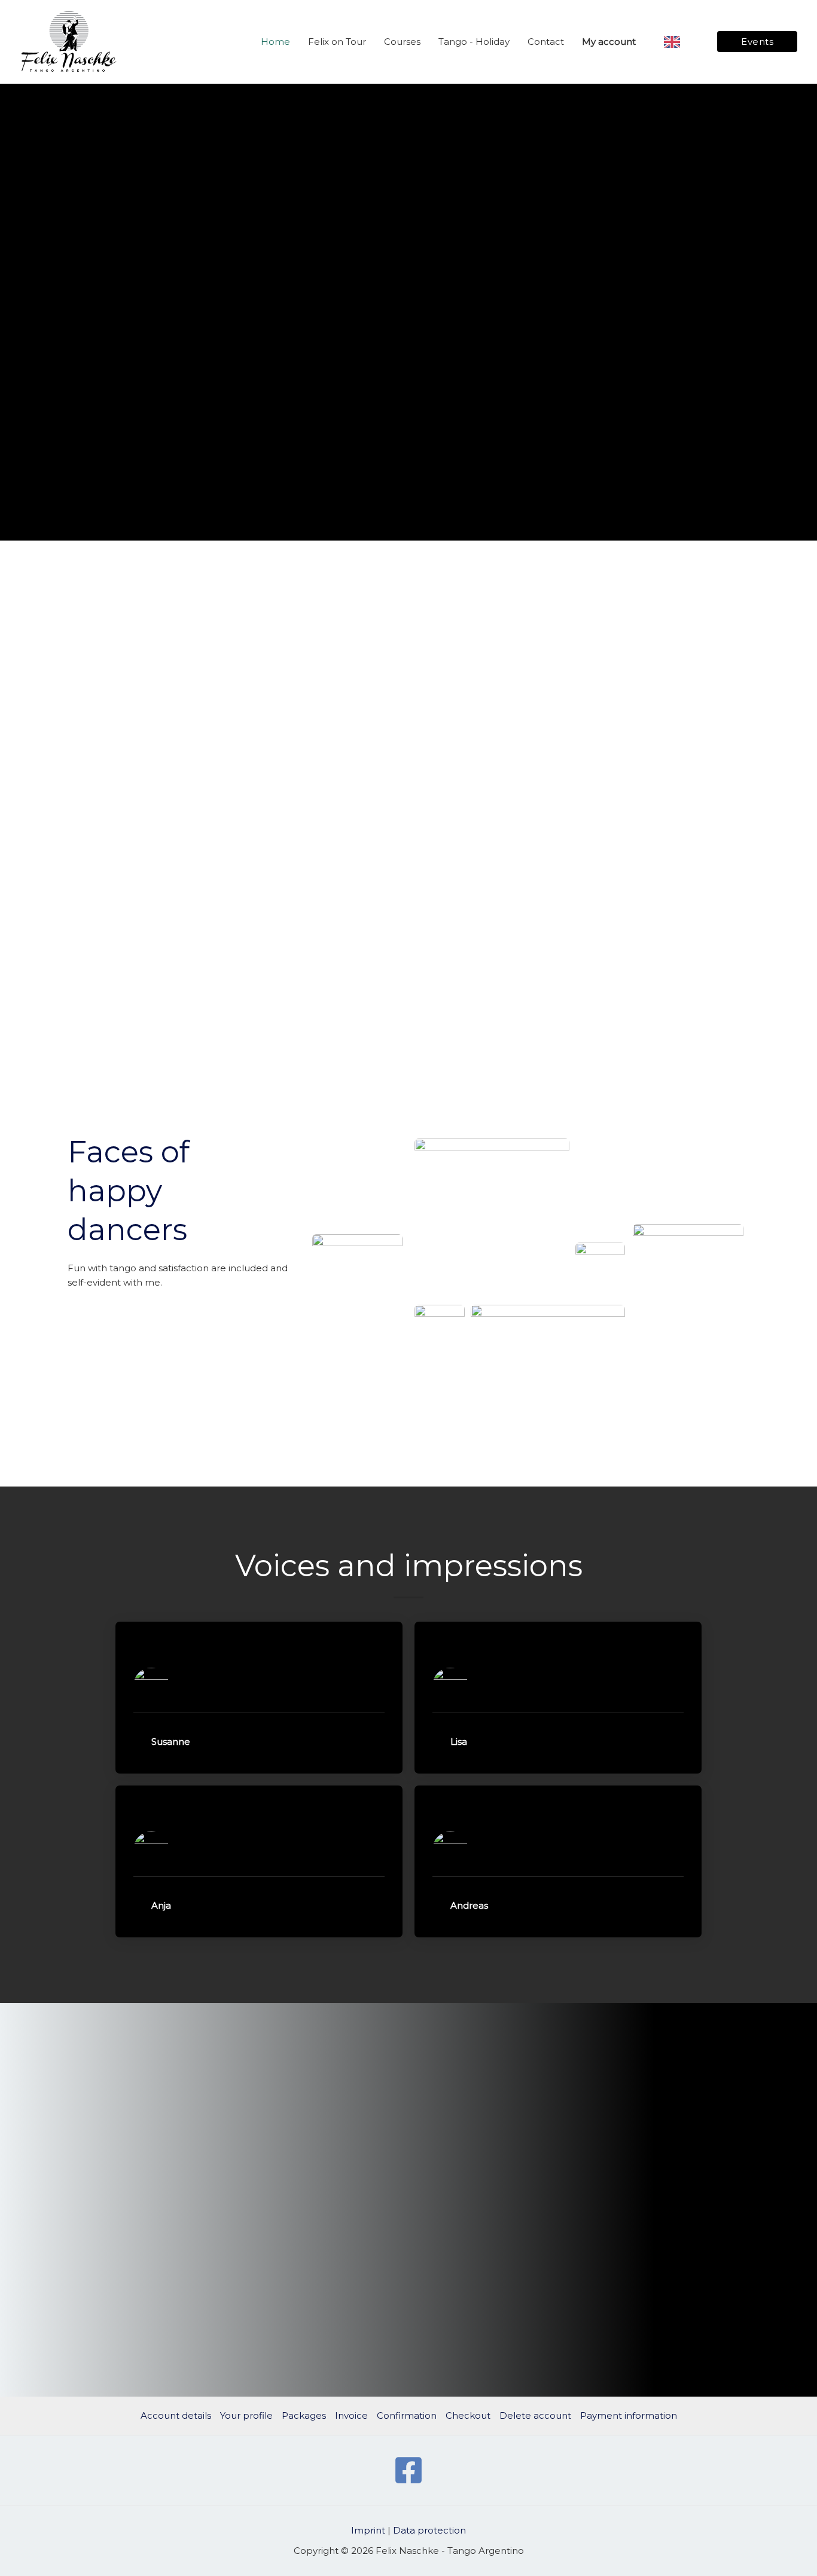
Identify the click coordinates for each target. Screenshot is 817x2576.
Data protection (429, 2530)
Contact (546, 42)
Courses (402, 42)
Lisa (459, 1742)
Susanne (171, 1742)
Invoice (351, 2415)
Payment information (629, 2415)
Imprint (368, 2530)
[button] (259, 1742)
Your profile (246, 2415)
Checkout (468, 2415)
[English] (680, 42)
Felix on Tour (337, 42)
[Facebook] (408, 2470)
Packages (304, 2415)
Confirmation (407, 2415)
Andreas (469, 1905)
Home (275, 42)
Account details (176, 2415)
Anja (161, 1905)
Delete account (535, 2415)
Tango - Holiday (474, 42)
